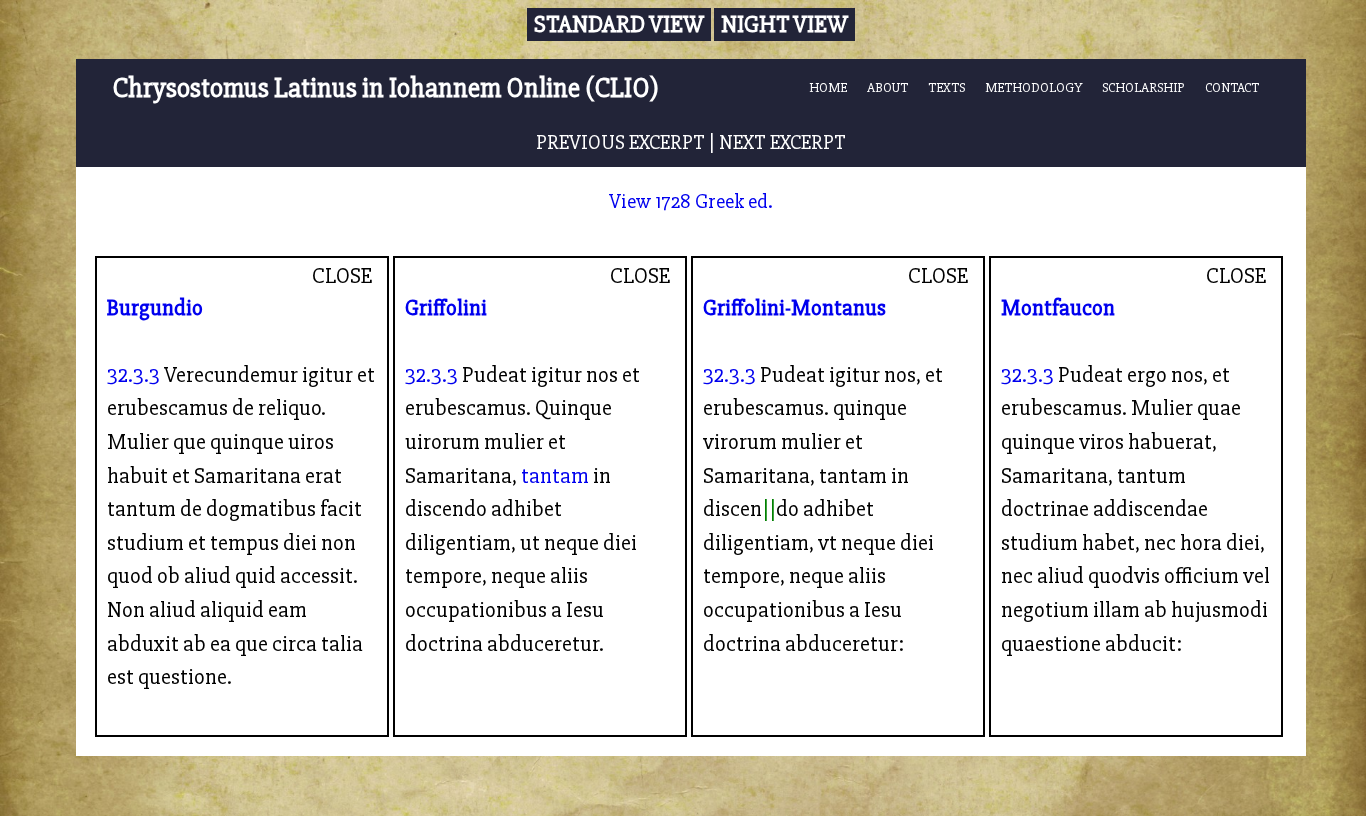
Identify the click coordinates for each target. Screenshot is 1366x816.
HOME (828, 87)
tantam (555, 476)
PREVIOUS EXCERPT (620, 142)
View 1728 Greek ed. (691, 201)
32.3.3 (133, 375)
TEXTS (946, 87)
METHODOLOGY (1033, 87)
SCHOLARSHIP (1143, 87)
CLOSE (342, 276)
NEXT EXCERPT (782, 142)
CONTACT (1232, 87)
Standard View (619, 24)
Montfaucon (1058, 308)
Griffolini (446, 308)
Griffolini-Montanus (794, 308)
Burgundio (155, 308)
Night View (784, 24)
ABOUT (887, 87)
